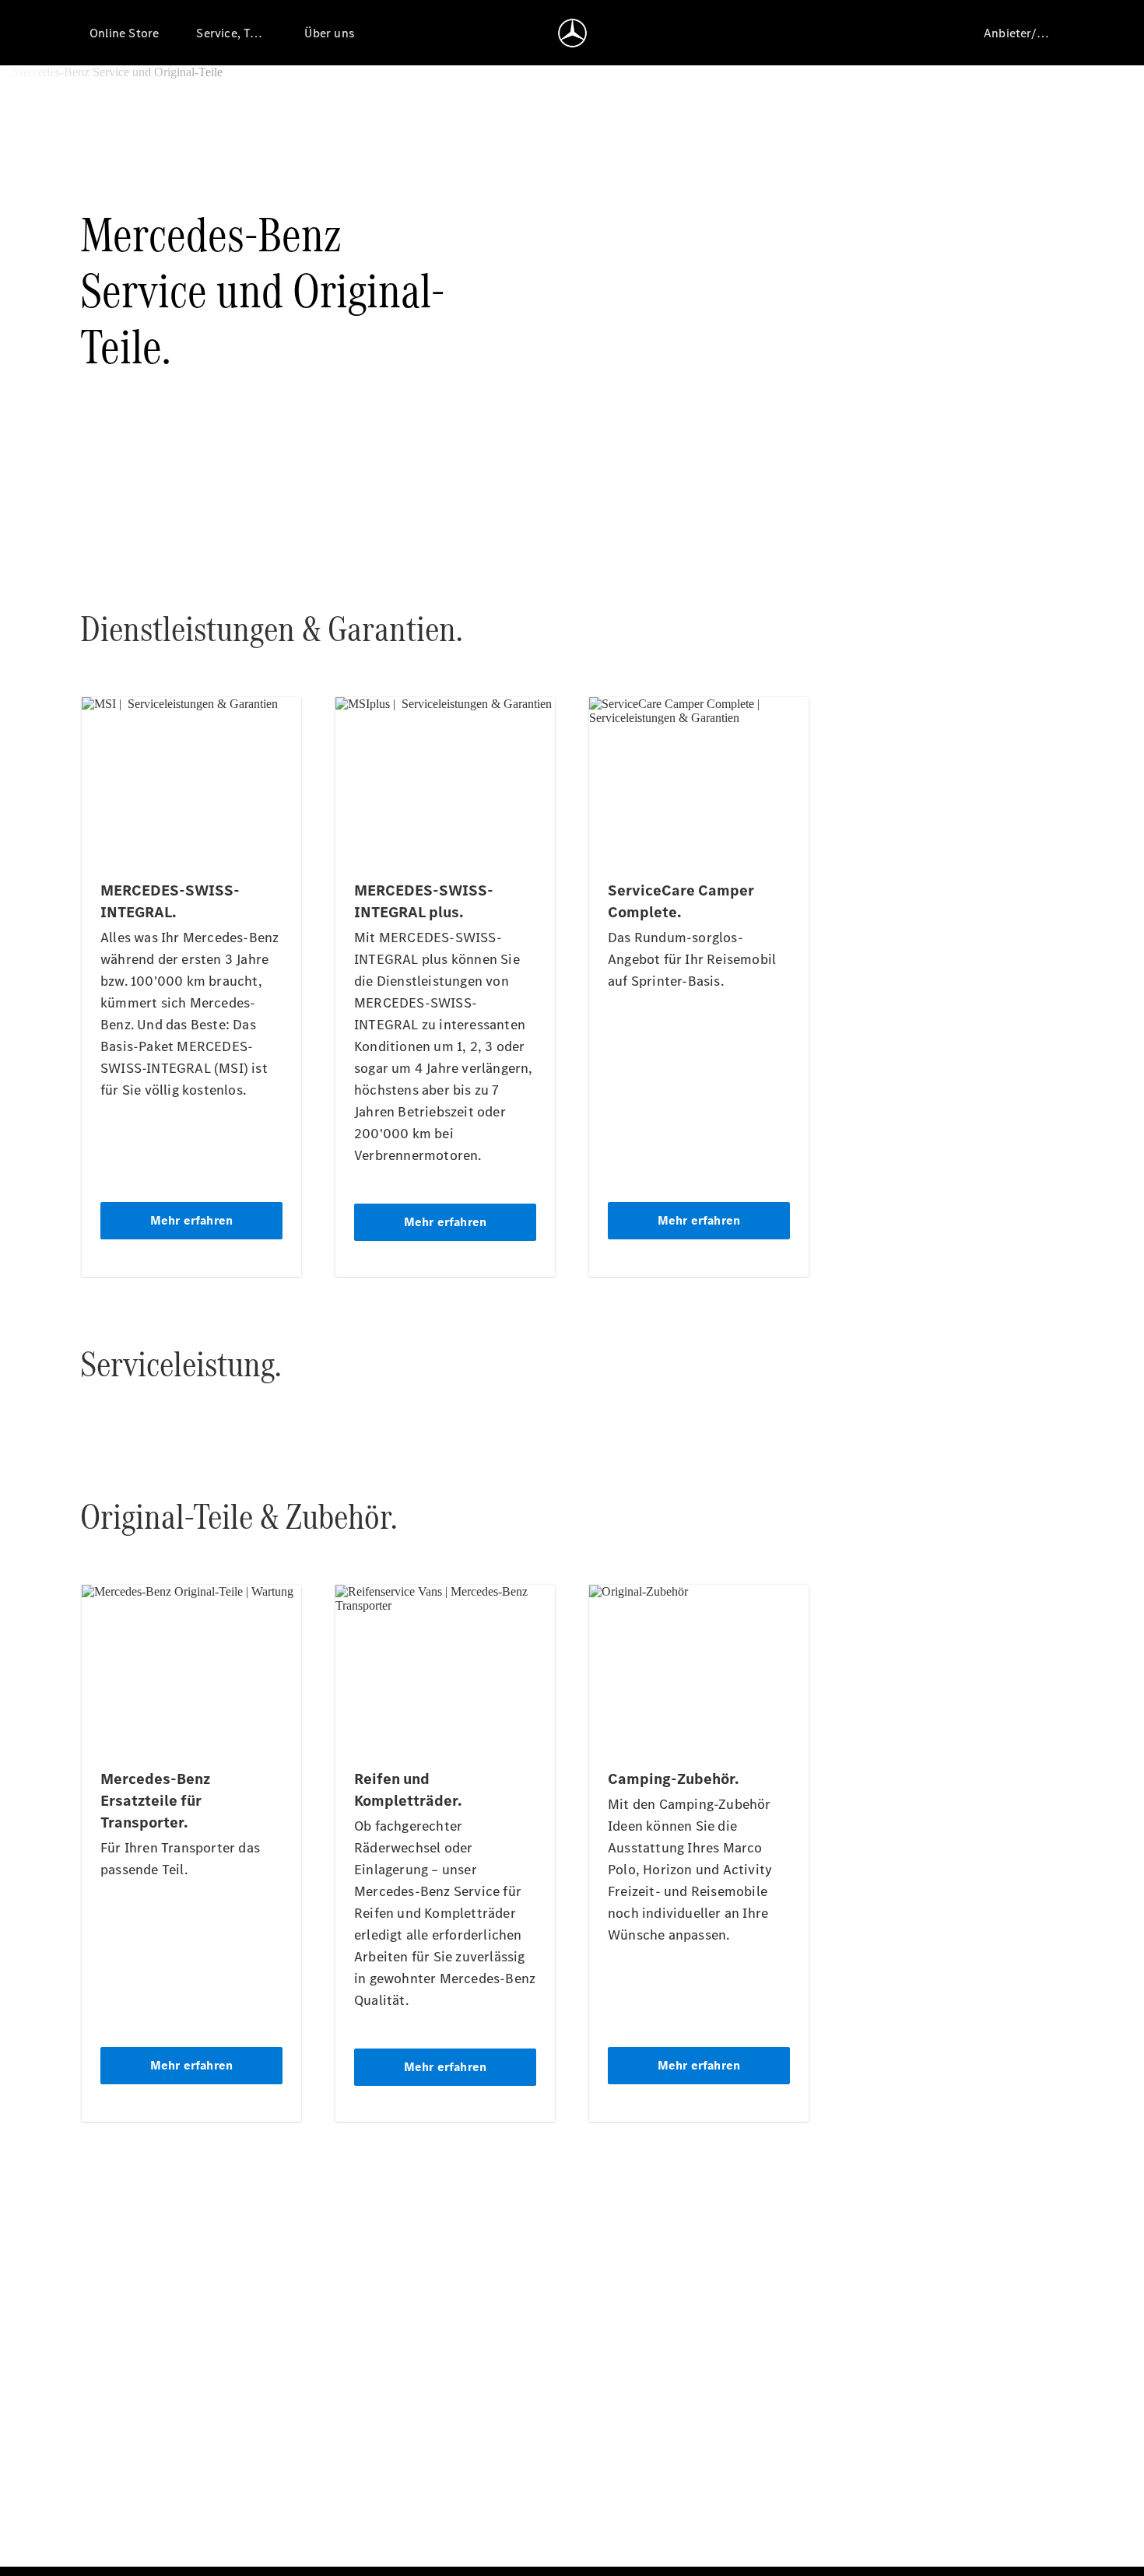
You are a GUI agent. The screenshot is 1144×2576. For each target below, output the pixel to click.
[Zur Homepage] (572, 33)
